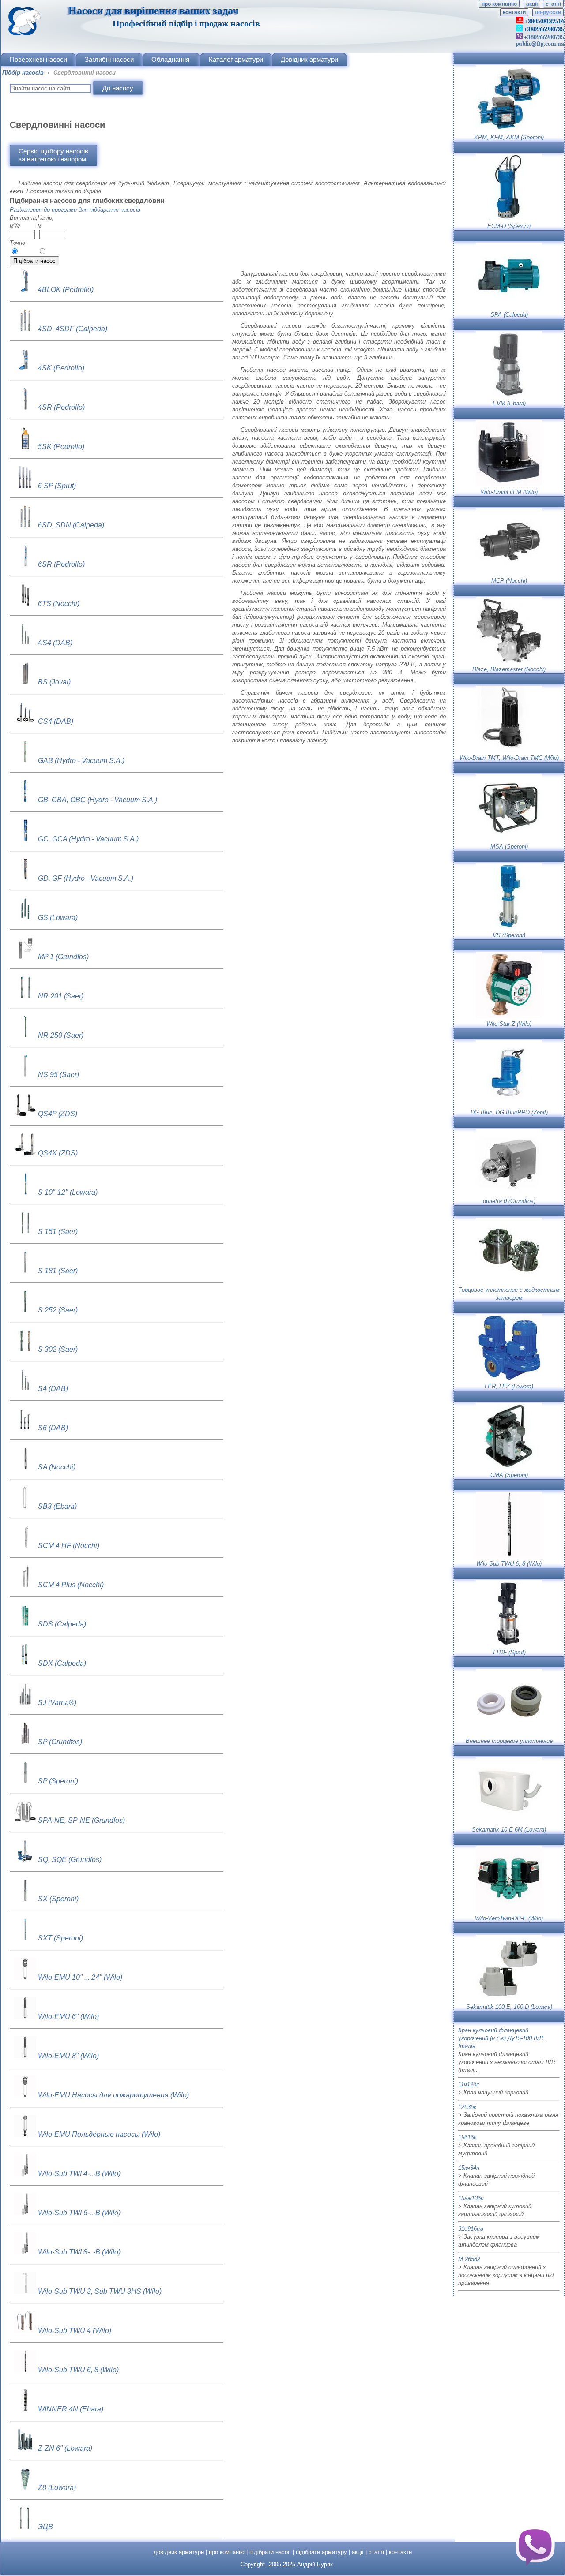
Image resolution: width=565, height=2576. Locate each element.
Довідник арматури (309, 59)
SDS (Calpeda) (62, 1624)
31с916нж (471, 2229)
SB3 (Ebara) (57, 1506)
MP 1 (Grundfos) (63, 957)
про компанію (499, 4)
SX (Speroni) (58, 1899)
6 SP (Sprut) (57, 486)
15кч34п (469, 2168)
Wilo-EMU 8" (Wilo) (68, 2056)
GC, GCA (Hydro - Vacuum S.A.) (88, 839)
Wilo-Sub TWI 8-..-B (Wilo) (79, 2252)
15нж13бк (471, 2198)
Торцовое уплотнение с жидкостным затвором (509, 1294)
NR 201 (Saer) (61, 996)
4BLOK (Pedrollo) (66, 290)
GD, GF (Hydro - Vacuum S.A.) (86, 878)
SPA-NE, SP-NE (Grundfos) (81, 1820)
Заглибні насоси (109, 59)
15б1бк (467, 2137)
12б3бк (467, 2107)
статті (553, 4)
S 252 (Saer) (58, 1310)
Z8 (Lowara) (57, 2488)
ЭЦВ (45, 2527)
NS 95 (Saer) (58, 1075)
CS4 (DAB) (56, 721)
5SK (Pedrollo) (61, 447)
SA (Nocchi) (57, 1467)
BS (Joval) (54, 682)
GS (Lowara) (58, 918)
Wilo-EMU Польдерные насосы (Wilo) (99, 2134)
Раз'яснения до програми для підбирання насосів (75, 210)
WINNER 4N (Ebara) (71, 2409)
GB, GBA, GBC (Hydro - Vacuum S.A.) (98, 800)
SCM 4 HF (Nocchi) (69, 1546)
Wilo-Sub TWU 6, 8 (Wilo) (78, 2370)
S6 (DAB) (53, 1428)
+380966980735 (543, 37)
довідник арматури (179, 2552)
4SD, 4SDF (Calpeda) (73, 329)
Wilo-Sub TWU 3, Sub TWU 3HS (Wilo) (100, 2291)
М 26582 (469, 2259)
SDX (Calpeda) (62, 1663)
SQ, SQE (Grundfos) (70, 1860)
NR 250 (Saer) (61, 1035)
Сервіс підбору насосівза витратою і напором (53, 155)
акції (532, 4)
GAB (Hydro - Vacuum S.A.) (81, 761)
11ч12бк (469, 2084)
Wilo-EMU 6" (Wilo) (68, 2017)
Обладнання (170, 59)
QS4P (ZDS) (58, 1114)
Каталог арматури (236, 59)
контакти (514, 12)
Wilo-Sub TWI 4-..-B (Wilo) (79, 2174)
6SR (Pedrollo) (61, 564)
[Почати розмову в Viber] (535, 2546)
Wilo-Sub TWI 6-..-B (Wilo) (79, 2213)
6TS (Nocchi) (59, 604)
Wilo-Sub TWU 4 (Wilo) (75, 2331)
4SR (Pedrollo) (61, 407)
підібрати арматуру (321, 2552)
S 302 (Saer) (58, 1349)
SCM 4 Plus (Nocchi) (71, 1585)
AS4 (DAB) (55, 643)
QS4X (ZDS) (58, 1153)
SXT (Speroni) (60, 1938)
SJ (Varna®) (57, 1703)
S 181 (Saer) (58, 1271)
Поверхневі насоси (38, 59)
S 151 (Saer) (58, 1232)
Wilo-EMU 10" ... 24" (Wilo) (80, 1977)
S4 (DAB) (53, 1389)
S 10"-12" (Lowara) (68, 1192)
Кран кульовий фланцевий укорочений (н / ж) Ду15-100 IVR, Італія (502, 2038)
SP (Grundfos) (60, 1742)
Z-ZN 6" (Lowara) (65, 2448)
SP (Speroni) (58, 1781)
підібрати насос (270, 2552)
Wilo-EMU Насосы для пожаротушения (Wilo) (113, 2095)
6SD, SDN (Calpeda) (71, 525)
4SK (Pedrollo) (61, 368)
